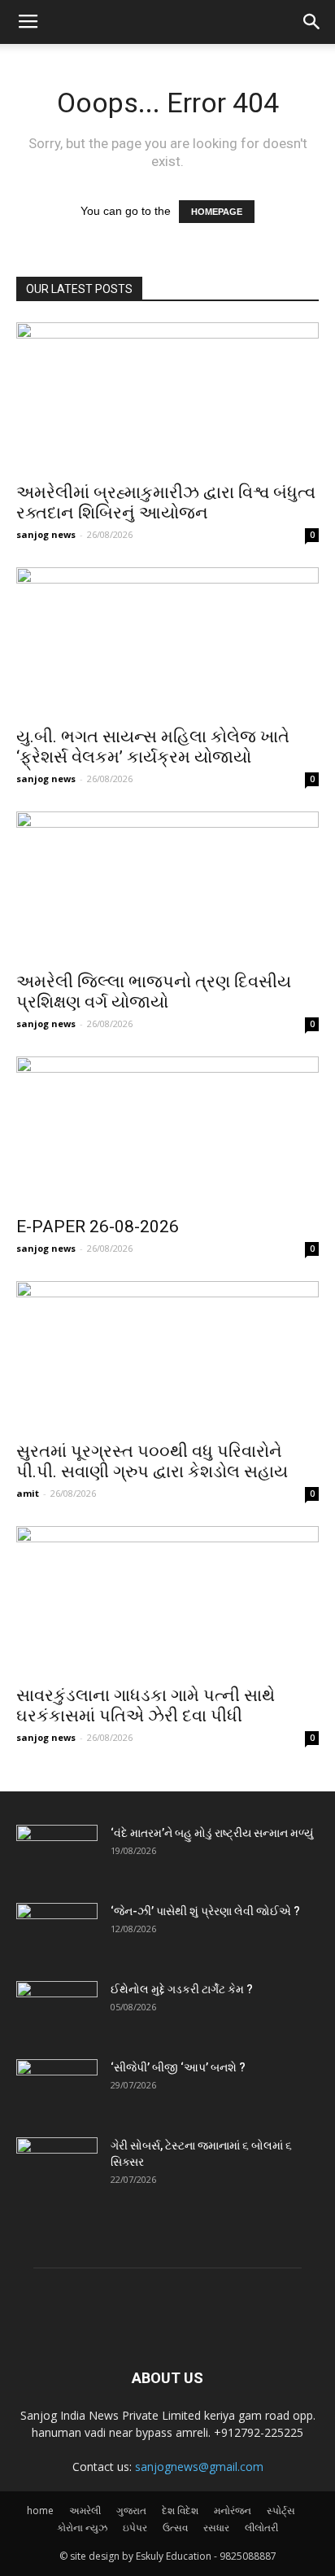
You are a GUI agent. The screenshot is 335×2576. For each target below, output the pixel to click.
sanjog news (46, 534)
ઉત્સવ (175, 2528)
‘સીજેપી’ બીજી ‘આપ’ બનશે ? (178, 2067)
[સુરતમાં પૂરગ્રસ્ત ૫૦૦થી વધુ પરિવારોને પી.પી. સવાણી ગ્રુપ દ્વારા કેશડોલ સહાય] (167, 1356)
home (40, 2510)
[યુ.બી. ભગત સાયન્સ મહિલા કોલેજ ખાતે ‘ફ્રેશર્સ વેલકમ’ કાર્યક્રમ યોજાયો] (167, 642)
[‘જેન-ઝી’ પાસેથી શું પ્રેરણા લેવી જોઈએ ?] (57, 1931)
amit (28, 1493)
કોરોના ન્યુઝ (82, 2528)
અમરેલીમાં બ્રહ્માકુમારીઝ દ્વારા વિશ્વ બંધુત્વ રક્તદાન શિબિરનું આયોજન (166, 503)
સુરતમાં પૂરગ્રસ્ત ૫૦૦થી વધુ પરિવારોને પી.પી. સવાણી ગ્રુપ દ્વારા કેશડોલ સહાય (152, 1461)
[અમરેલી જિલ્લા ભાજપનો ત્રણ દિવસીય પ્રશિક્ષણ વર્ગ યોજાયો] (167, 886)
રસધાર (216, 2528)
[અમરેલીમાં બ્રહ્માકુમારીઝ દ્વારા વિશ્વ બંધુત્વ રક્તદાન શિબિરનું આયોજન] (167, 397)
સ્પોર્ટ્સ (281, 2510)
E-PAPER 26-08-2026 (98, 1227)
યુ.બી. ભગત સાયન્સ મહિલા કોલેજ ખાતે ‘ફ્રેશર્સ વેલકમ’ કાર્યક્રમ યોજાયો (153, 747)
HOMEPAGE (217, 212)
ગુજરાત (131, 2510)
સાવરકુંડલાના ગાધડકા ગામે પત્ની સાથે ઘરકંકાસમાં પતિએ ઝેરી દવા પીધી (146, 1706)
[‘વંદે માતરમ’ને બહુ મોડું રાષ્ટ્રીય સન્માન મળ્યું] (57, 1853)
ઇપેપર (135, 2528)
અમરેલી (85, 2510)
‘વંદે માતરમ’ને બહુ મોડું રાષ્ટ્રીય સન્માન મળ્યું (212, 1833)
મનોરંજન (233, 2510)
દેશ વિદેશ (180, 2510)
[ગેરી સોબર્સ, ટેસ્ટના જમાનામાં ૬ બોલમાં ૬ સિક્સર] (57, 2166)
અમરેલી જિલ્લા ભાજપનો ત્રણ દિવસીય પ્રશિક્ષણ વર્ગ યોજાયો (154, 992)
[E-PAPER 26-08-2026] (167, 1131)
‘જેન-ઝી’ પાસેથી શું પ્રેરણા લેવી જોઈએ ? (205, 1911)
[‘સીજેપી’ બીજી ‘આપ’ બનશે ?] (57, 2088)
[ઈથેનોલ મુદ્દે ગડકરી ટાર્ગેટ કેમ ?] (57, 2010)
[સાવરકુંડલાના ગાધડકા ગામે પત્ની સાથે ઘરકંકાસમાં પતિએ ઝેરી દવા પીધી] (167, 1601)
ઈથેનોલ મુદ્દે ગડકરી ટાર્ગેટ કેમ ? (182, 1989)
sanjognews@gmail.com (199, 2467)
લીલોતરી (261, 2528)
